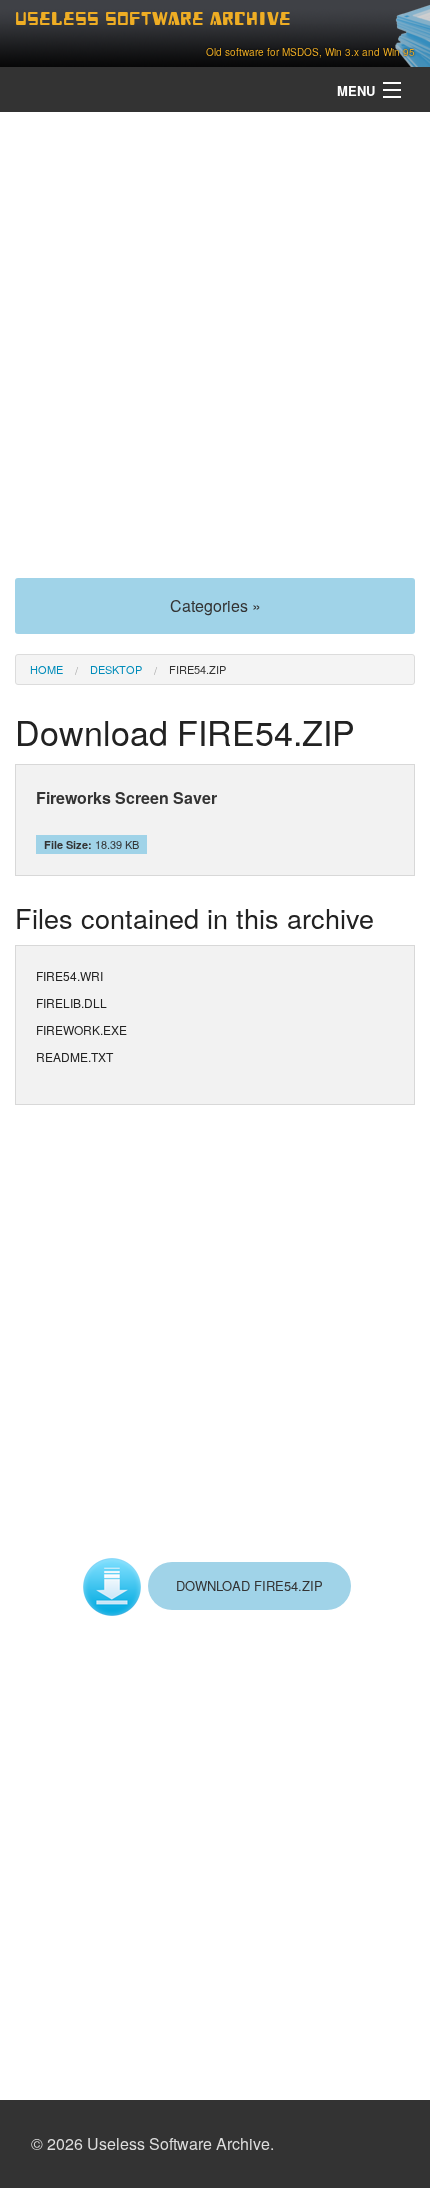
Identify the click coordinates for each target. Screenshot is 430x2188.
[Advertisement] (215, 343)
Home (46, 669)
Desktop (116, 669)
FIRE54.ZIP (197, 669)
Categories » (215, 605)
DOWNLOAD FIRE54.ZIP (249, 1585)
